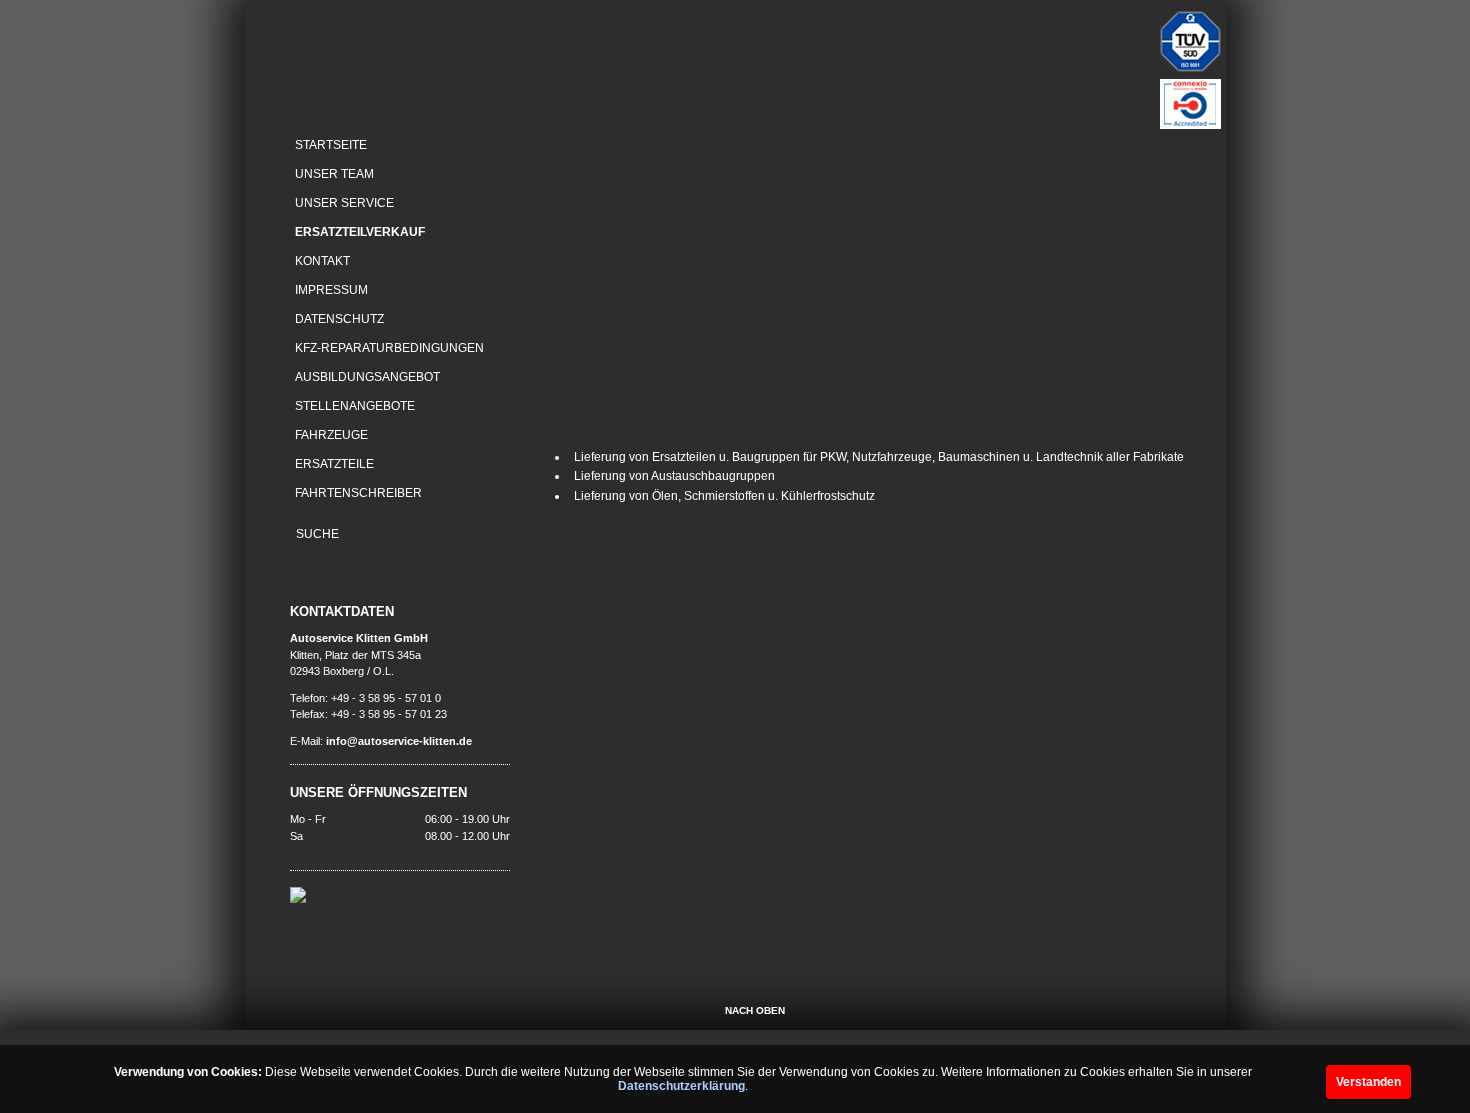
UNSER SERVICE (344, 203)
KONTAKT (322, 261)
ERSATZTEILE (334, 464)
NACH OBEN (755, 1010)
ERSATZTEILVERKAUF (360, 232)
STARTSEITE (331, 145)
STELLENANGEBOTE (355, 406)
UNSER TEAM (334, 174)
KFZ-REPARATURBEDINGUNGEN (389, 348)
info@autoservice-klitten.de (399, 741)
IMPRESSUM (331, 290)
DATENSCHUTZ (339, 319)
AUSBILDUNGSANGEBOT (367, 377)
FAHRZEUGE (331, 435)
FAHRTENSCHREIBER (358, 493)
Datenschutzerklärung (681, 1086)
